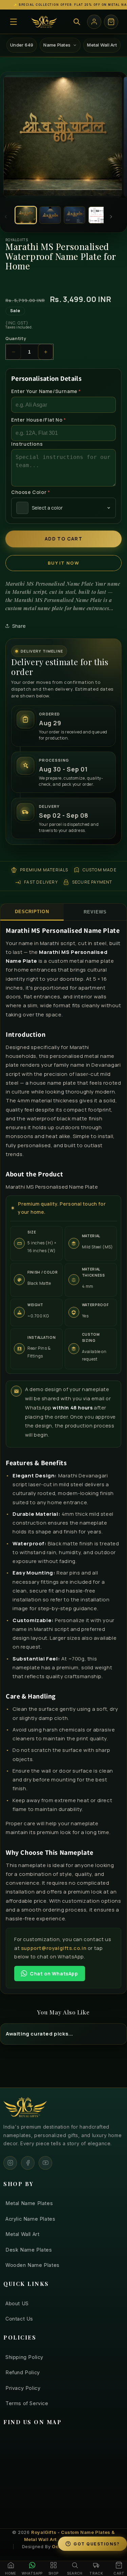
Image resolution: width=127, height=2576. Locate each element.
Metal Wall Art (102, 45)
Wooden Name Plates (33, 2265)
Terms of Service (27, 2403)
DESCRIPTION (32, 912)
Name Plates (57, 45)
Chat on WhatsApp (54, 1974)
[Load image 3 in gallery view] (75, 215)
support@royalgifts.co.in (54, 1948)
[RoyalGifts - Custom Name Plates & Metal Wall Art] (44, 22)
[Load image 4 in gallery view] (99, 215)
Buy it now (63, 563)
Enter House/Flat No (39, 420)
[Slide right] (111, 217)
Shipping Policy (24, 2357)
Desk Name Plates (29, 2250)
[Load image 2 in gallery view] (50, 215)
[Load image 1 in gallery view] (26, 215)
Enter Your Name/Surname (46, 391)
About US (17, 2303)
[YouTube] (45, 2163)
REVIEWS (95, 912)
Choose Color (30, 492)
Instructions (27, 444)
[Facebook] (28, 2163)
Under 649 (22, 45)
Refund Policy (23, 2372)
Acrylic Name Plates (30, 2219)
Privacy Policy (23, 2388)
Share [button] (19, 626)
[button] (14, 22)
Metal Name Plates (29, 2203)
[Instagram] (10, 2163)
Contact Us (19, 2319)
